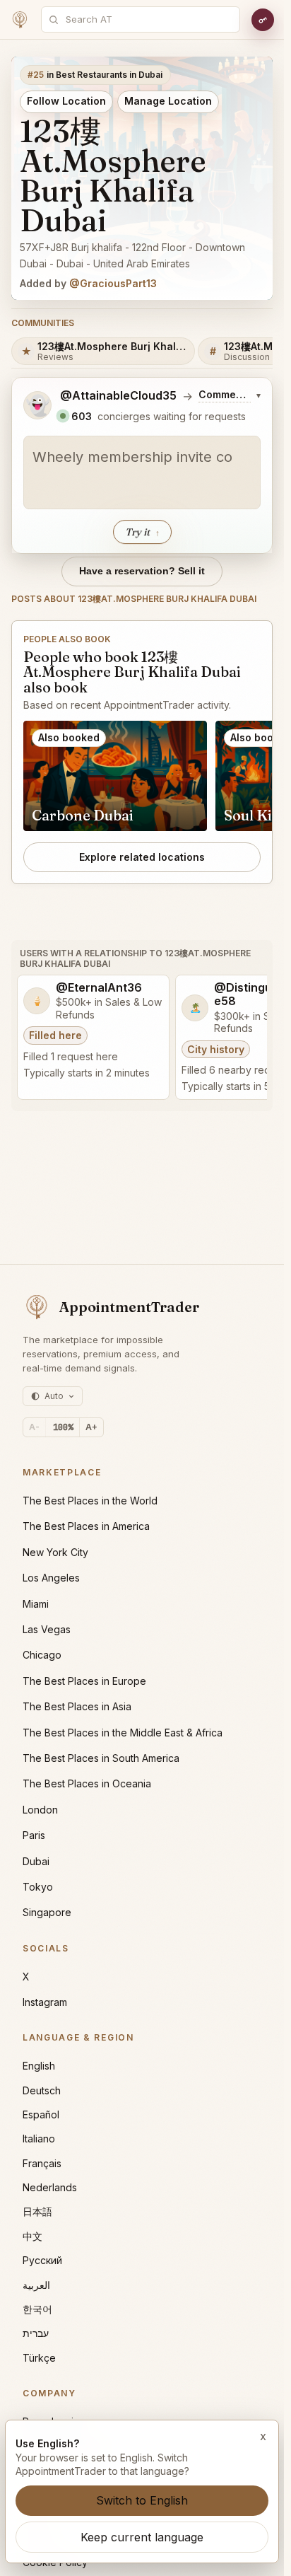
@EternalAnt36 (99, 988)
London (40, 1810)
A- (34, 1427)
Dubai (36, 1861)
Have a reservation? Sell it (142, 571)
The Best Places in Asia (77, 1706)
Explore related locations (142, 857)
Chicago (42, 1655)
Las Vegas (47, 1629)
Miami (36, 1604)
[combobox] (148, 19)
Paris (34, 1835)
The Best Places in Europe (84, 1681)
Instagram (45, 2002)
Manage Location (168, 101)
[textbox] (142, 472)
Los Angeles (51, 1578)
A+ (91, 1427)
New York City (55, 1552)
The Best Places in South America (101, 1758)
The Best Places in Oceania (87, 1783)
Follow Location (66, 101)
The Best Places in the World (90, 1501)
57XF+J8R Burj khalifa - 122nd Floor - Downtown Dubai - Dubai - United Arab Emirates (132, 255)
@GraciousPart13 (113, 283)
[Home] (20, 20)
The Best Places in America (86, 1526)
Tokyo (38, 1887)
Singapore (47, 1912)
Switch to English (142, 2500)
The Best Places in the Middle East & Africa (123, 1733)
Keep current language (142, 2537)
